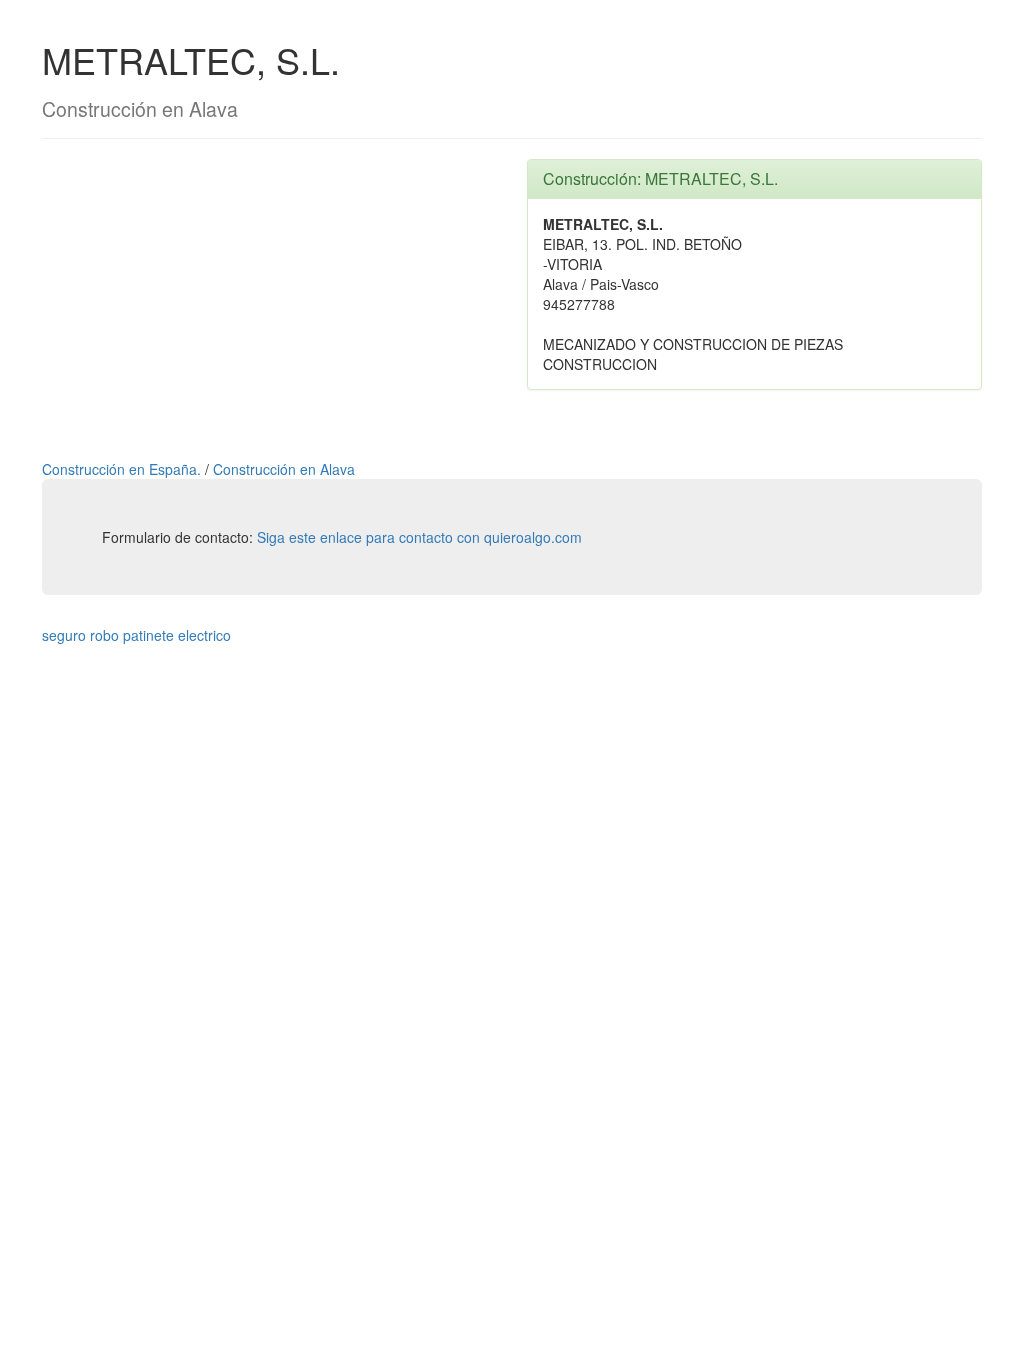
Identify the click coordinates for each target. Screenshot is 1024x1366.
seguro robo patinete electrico (136, 635)
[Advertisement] (269, 299)
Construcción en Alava (284, 469)
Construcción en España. (123, 469)
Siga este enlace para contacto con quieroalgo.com (419, 537)
